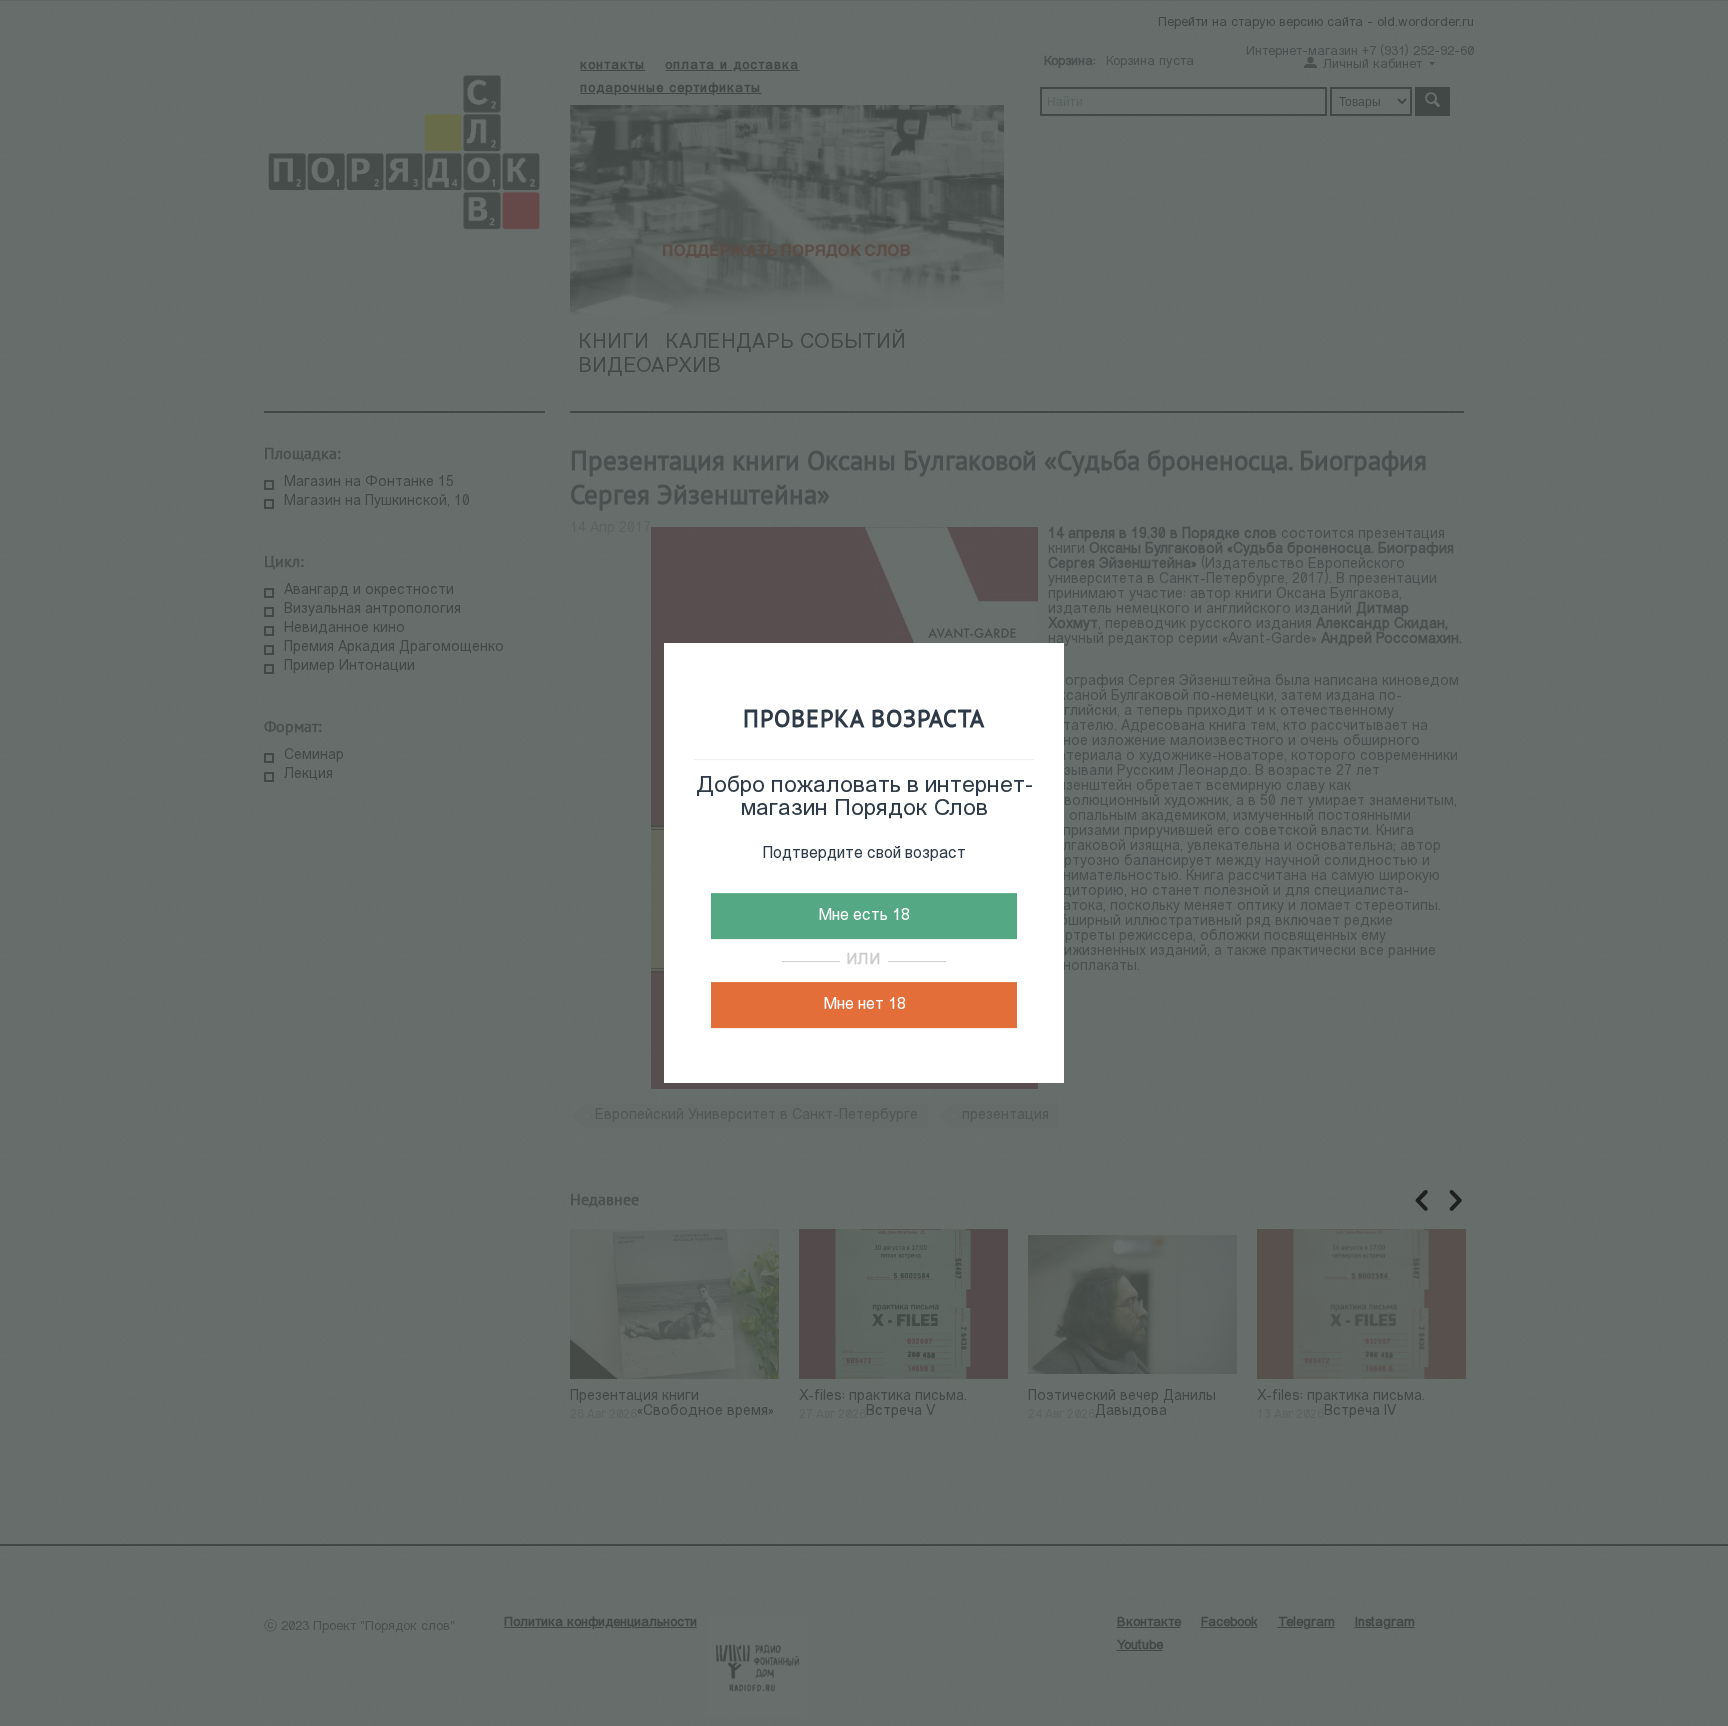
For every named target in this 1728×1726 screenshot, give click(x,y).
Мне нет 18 (864, 1005)
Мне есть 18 (864, 916)
